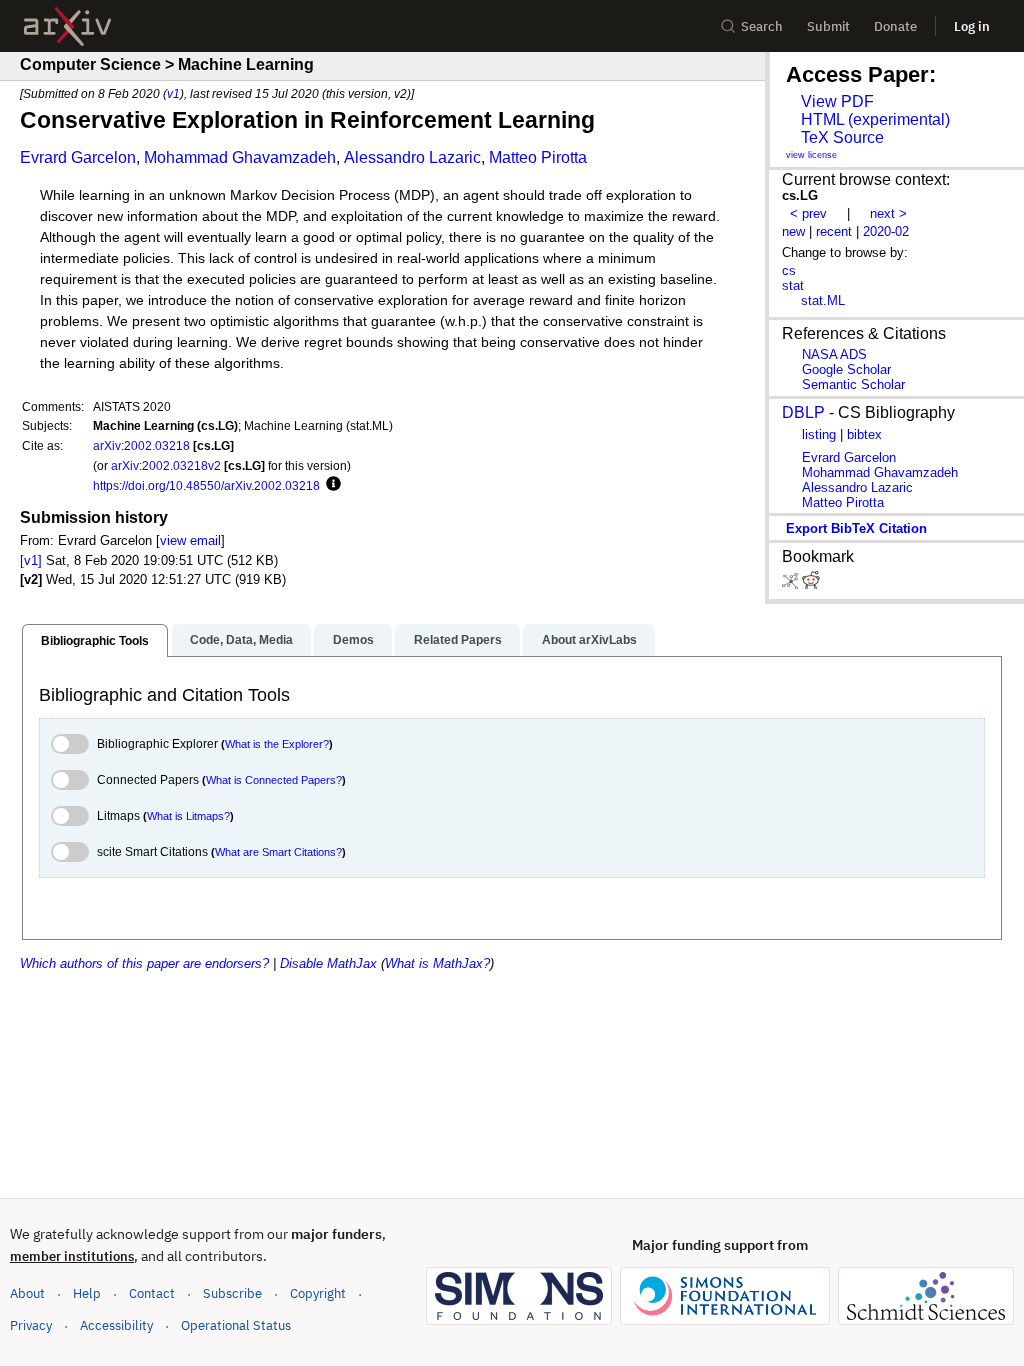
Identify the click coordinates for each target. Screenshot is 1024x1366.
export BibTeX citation (856, 528)
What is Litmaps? (188, 816)
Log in (972, 26)
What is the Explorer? (277, 744)
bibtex (864, 434)
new (793, 231)
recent (834, 231)
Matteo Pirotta (538, 157)
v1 (173, 93)
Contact (152, 1293)
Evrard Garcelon (78, 157)
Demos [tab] (353, 640)
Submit (828, 26)
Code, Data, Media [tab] (241, 640)
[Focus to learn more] (330, 485)
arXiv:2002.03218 (141, 445)
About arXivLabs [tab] (589, 640)
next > (888, 213)
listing (819, 434)
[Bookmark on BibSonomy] (792, 584)
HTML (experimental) (875, 119)
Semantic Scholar (853, 384)
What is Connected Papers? (274, 780)
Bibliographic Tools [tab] (95, 641)
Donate (895, 26)
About (27, 1293)
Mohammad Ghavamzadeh (240, 157)
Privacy (31, 1325)
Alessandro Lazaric (412, 157)
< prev (808, 213)
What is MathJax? (437, 963)
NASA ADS (834, 354)
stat (793, 285)
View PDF (837, 101)
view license (811, 155)
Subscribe (232, 1293)
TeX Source (842, 137)
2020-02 (886, 231)
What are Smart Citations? (278, 852)
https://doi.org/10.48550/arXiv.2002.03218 (206, 485)
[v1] (31, 560)
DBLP (803, 412)
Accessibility (116, 1325)
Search (762, 26)
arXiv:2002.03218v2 (166, 465)
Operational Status (236, 1325)
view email (190, 540)
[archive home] (67, 26)
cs (789, 270)
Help (87, 1293)
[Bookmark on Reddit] (811, 584)
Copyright (318, 1293)
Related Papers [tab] (458, 640)
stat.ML (823, 300)
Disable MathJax (328, 963)
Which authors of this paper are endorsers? (144, 963)
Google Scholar (846, 369)
